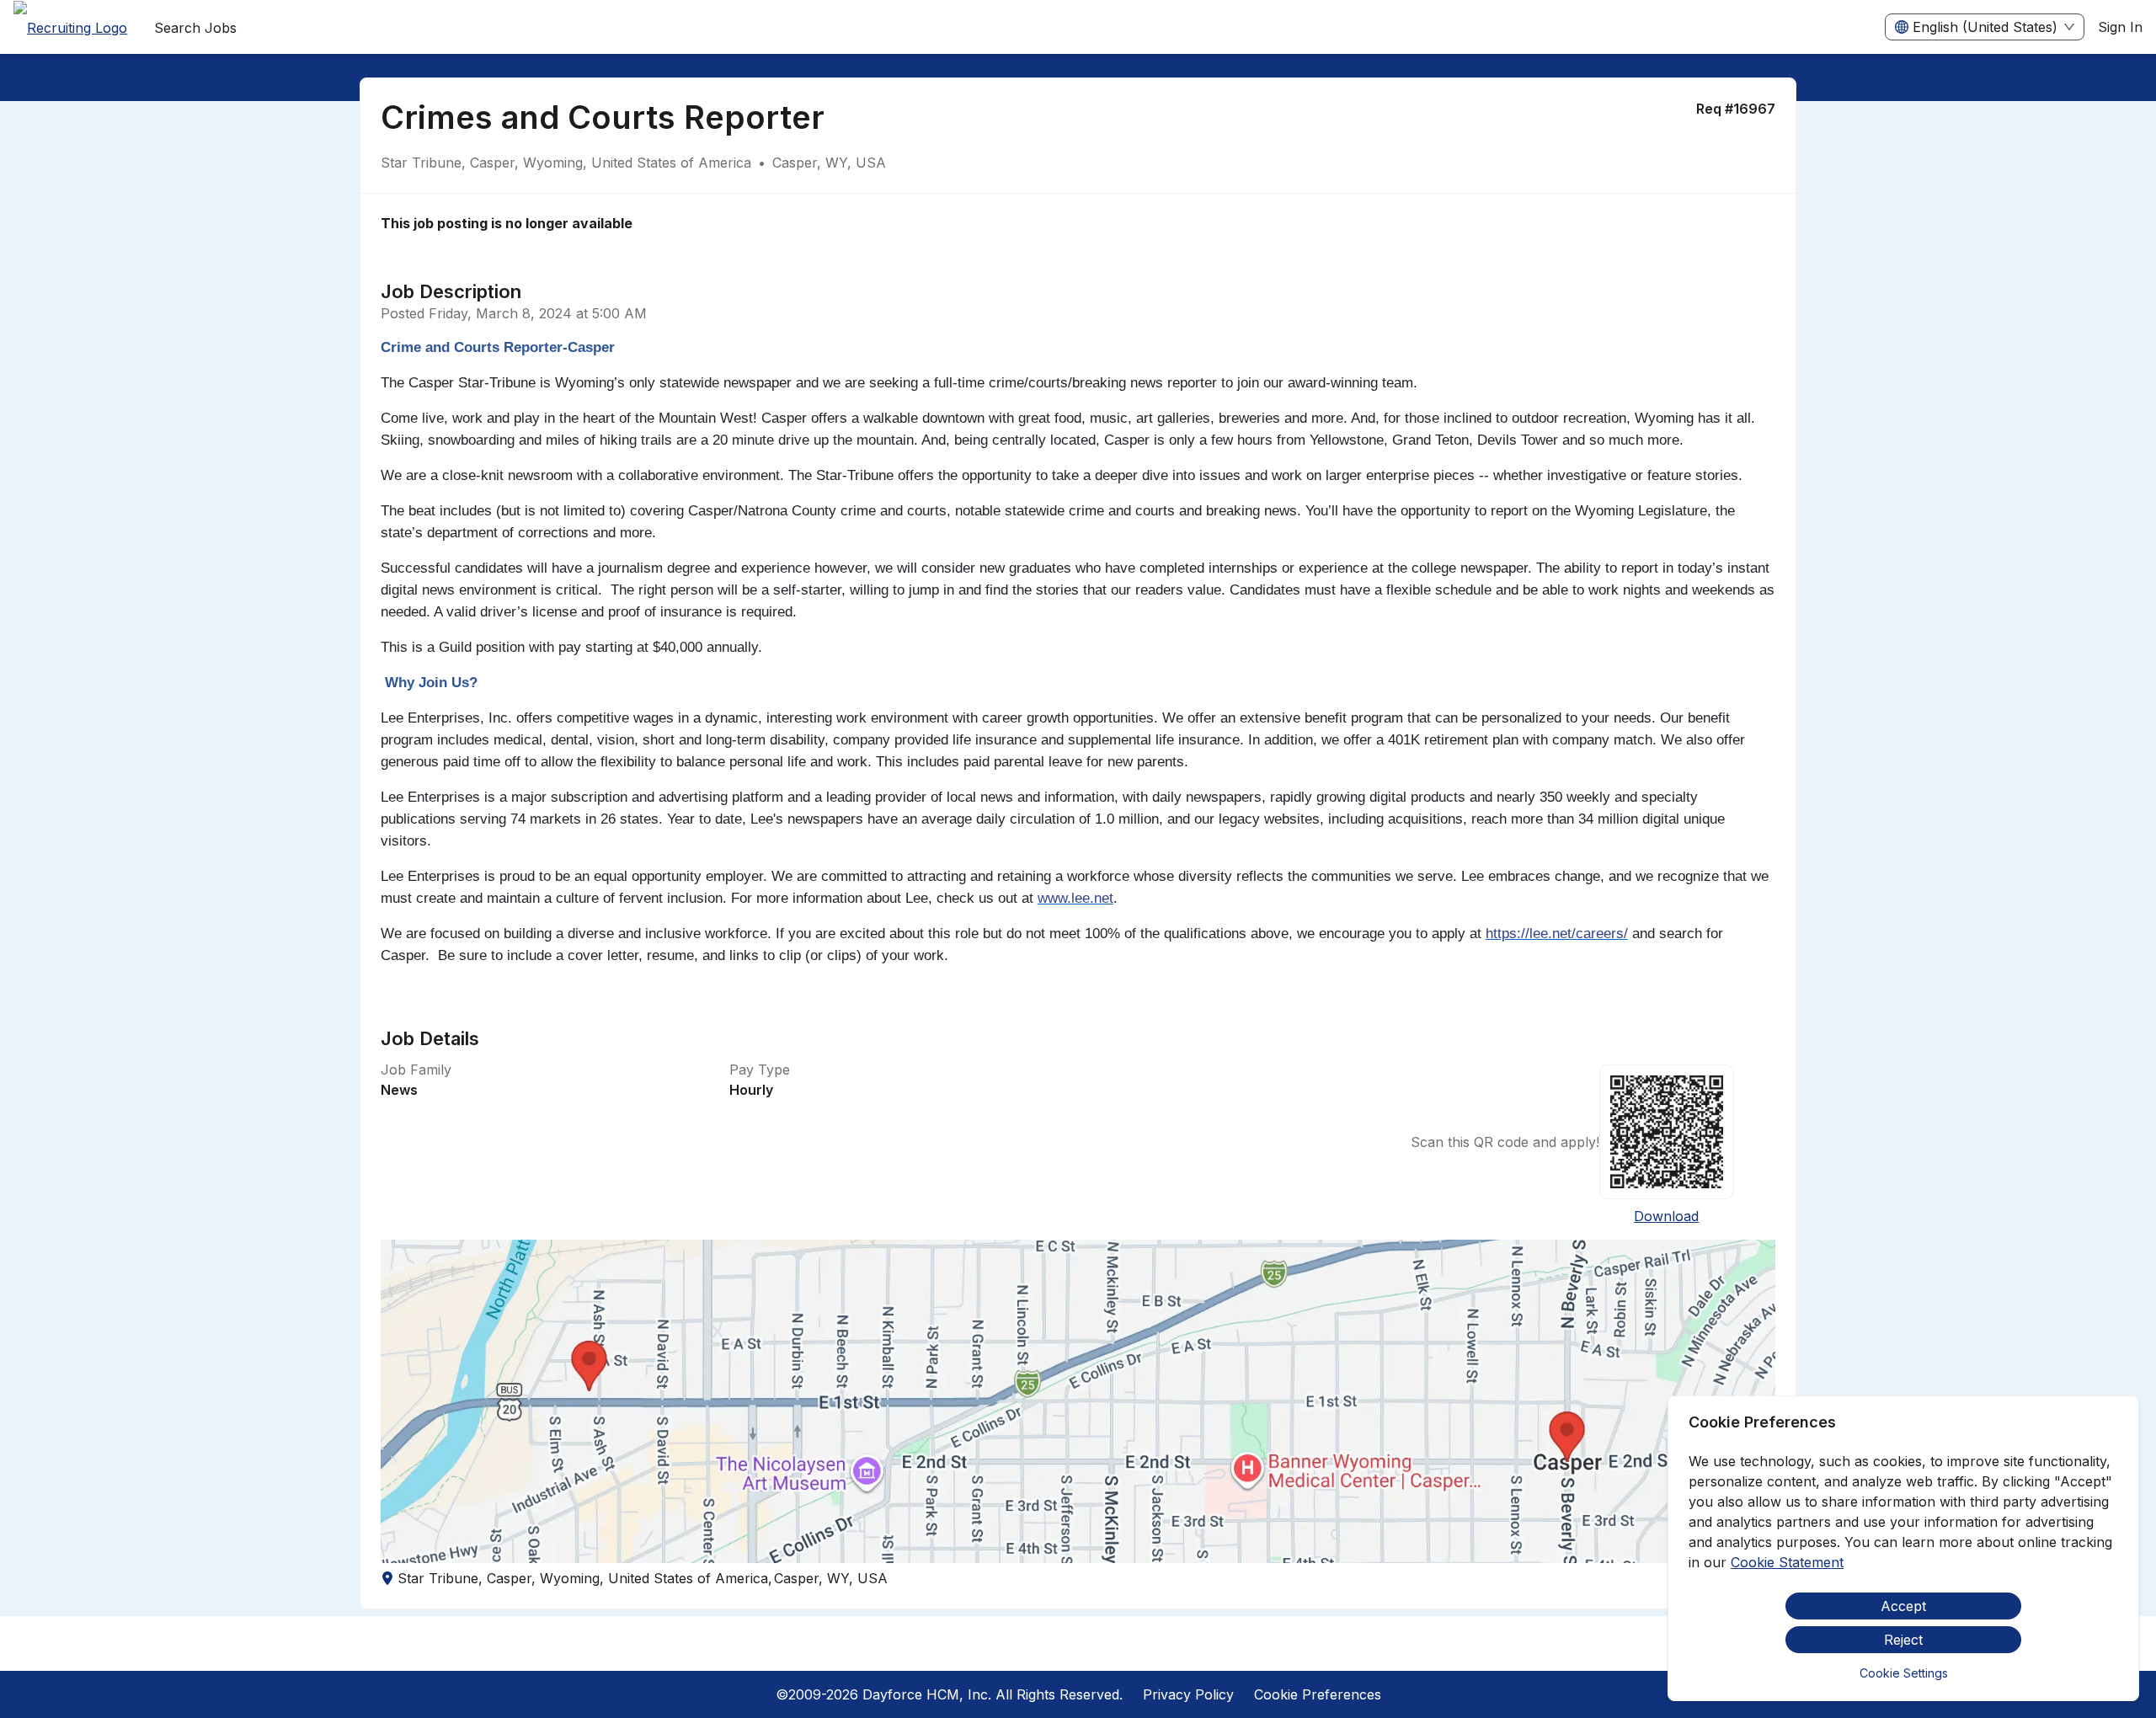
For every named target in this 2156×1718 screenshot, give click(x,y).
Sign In (2120, 27)
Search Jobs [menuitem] (195, 28)
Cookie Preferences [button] (1318, 1694)
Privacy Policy (1188, 1694)
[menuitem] (70, 28)
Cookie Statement (1787, 1562)
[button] (1078, 1401)
